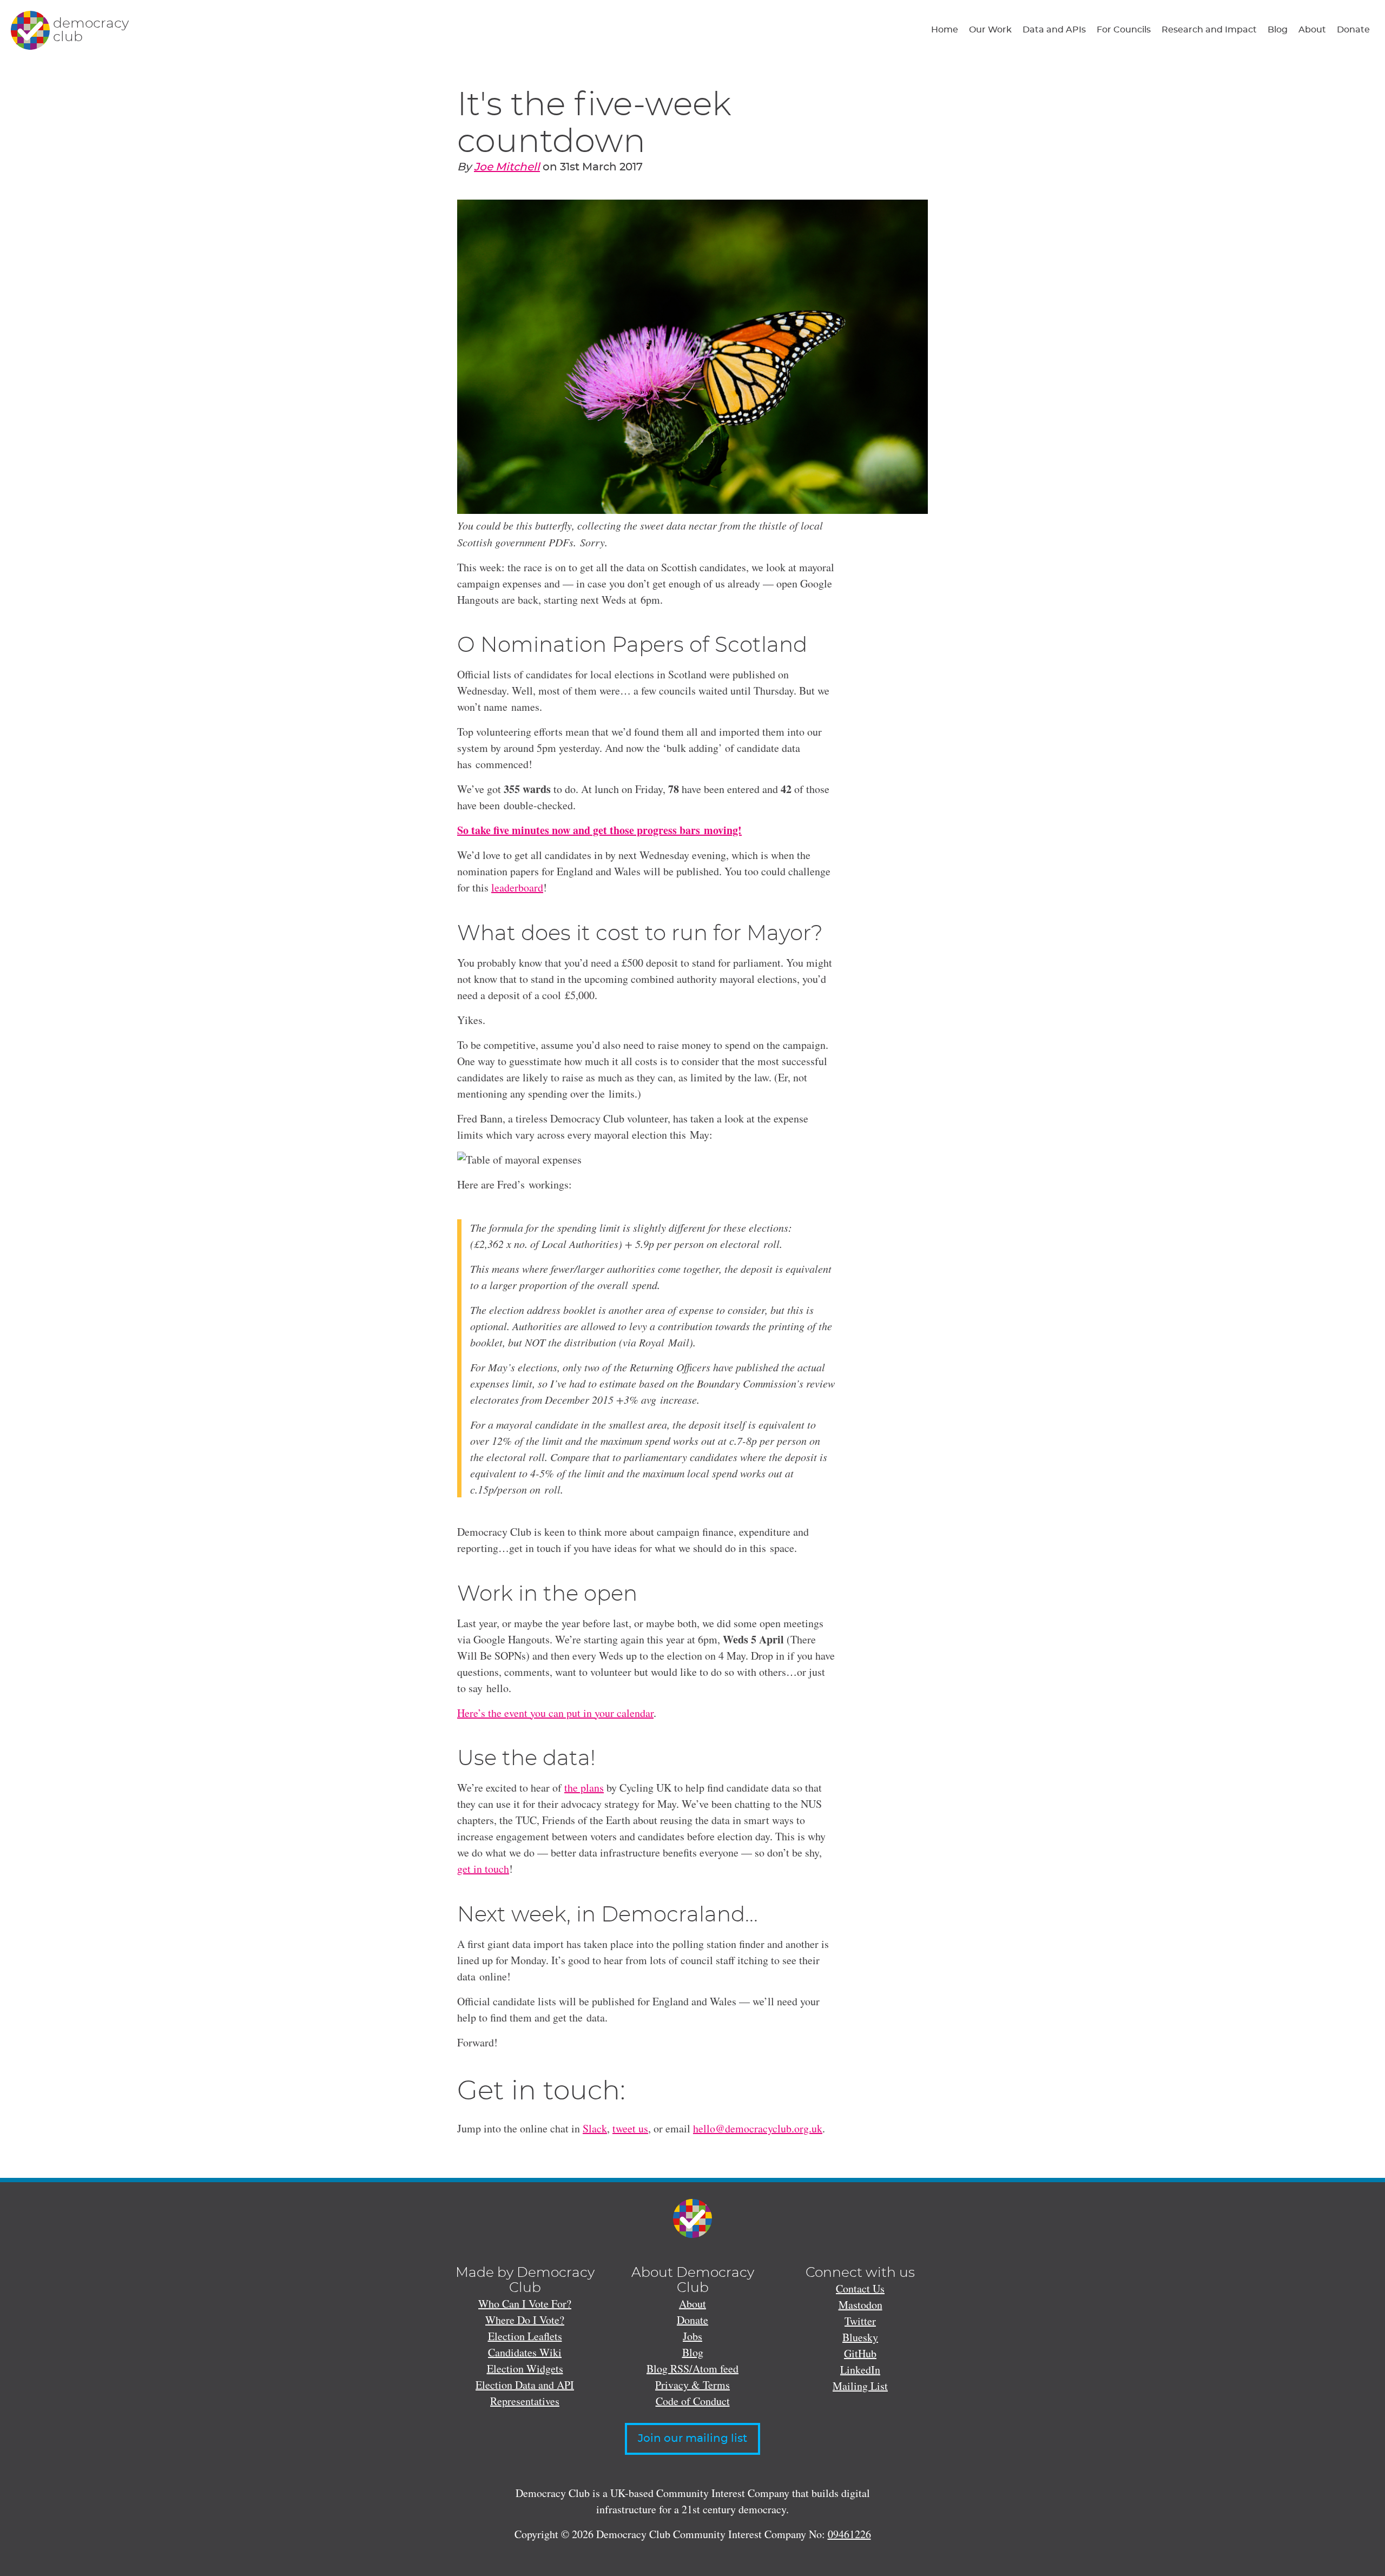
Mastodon (860, 2305)
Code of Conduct (693, 2401)
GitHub (860, 2353)
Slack (595, 2128)
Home (945, 30)
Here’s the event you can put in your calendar (555, 1713)
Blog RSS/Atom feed (692, 2369)
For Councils (1124, 30)
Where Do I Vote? (525, 2320)
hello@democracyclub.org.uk (758, 2128)
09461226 (849, 2534)
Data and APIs (1054, 30)
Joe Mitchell (507, 167)
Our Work (990, 30)
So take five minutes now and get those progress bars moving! (599, 830)
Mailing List (860, 2386)
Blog (1278, 30)
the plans (584, 1788)
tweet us (630, 2128)
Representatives (525, 2401)
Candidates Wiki (525, 2352)
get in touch (483, 1869)
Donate (1353, 30)
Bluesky (860, 2337)
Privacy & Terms (692, 2385)
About (1312, 30)
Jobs (692, 2336)
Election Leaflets (525, 2336)
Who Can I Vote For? (525, 2304)
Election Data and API (525, 2385)
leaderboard (517, 887)
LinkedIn (860, 2370)
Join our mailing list (692, 2439)
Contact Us (860, 2288)
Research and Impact (1209, 30)
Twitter (860, 2321)
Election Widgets (525, 2369)
